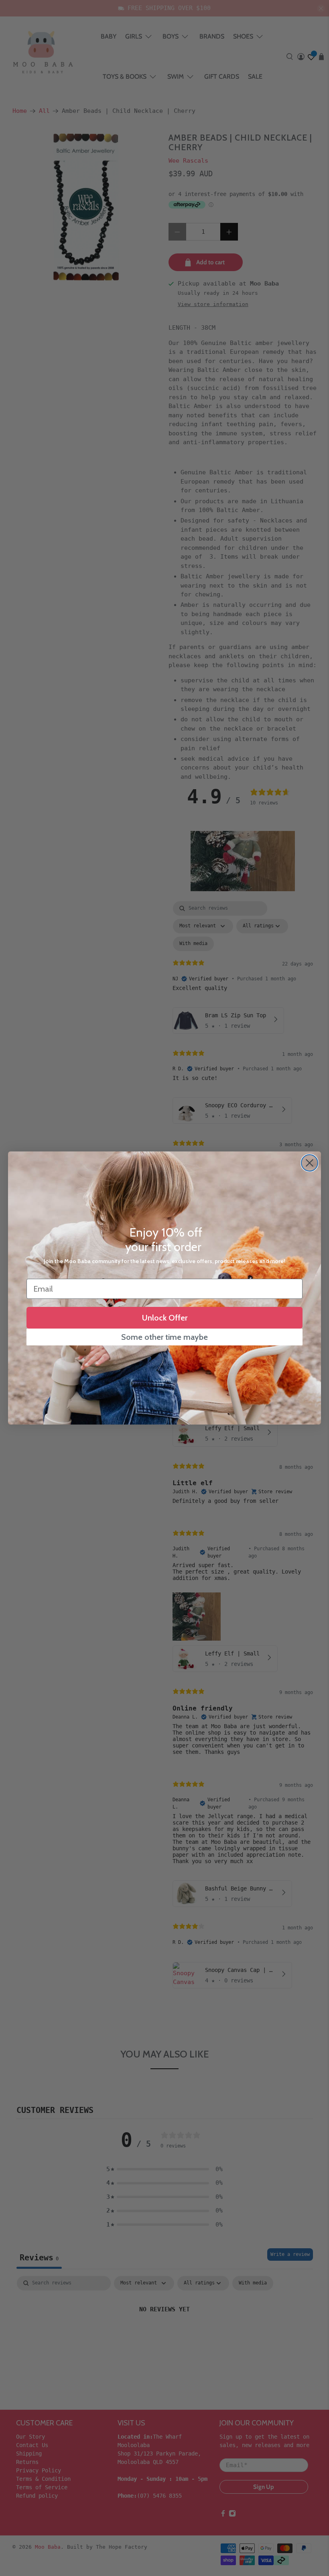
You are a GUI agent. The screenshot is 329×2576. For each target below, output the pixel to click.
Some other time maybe (164, 1337)
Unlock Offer (165, 1318)
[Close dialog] (310, 1163)
